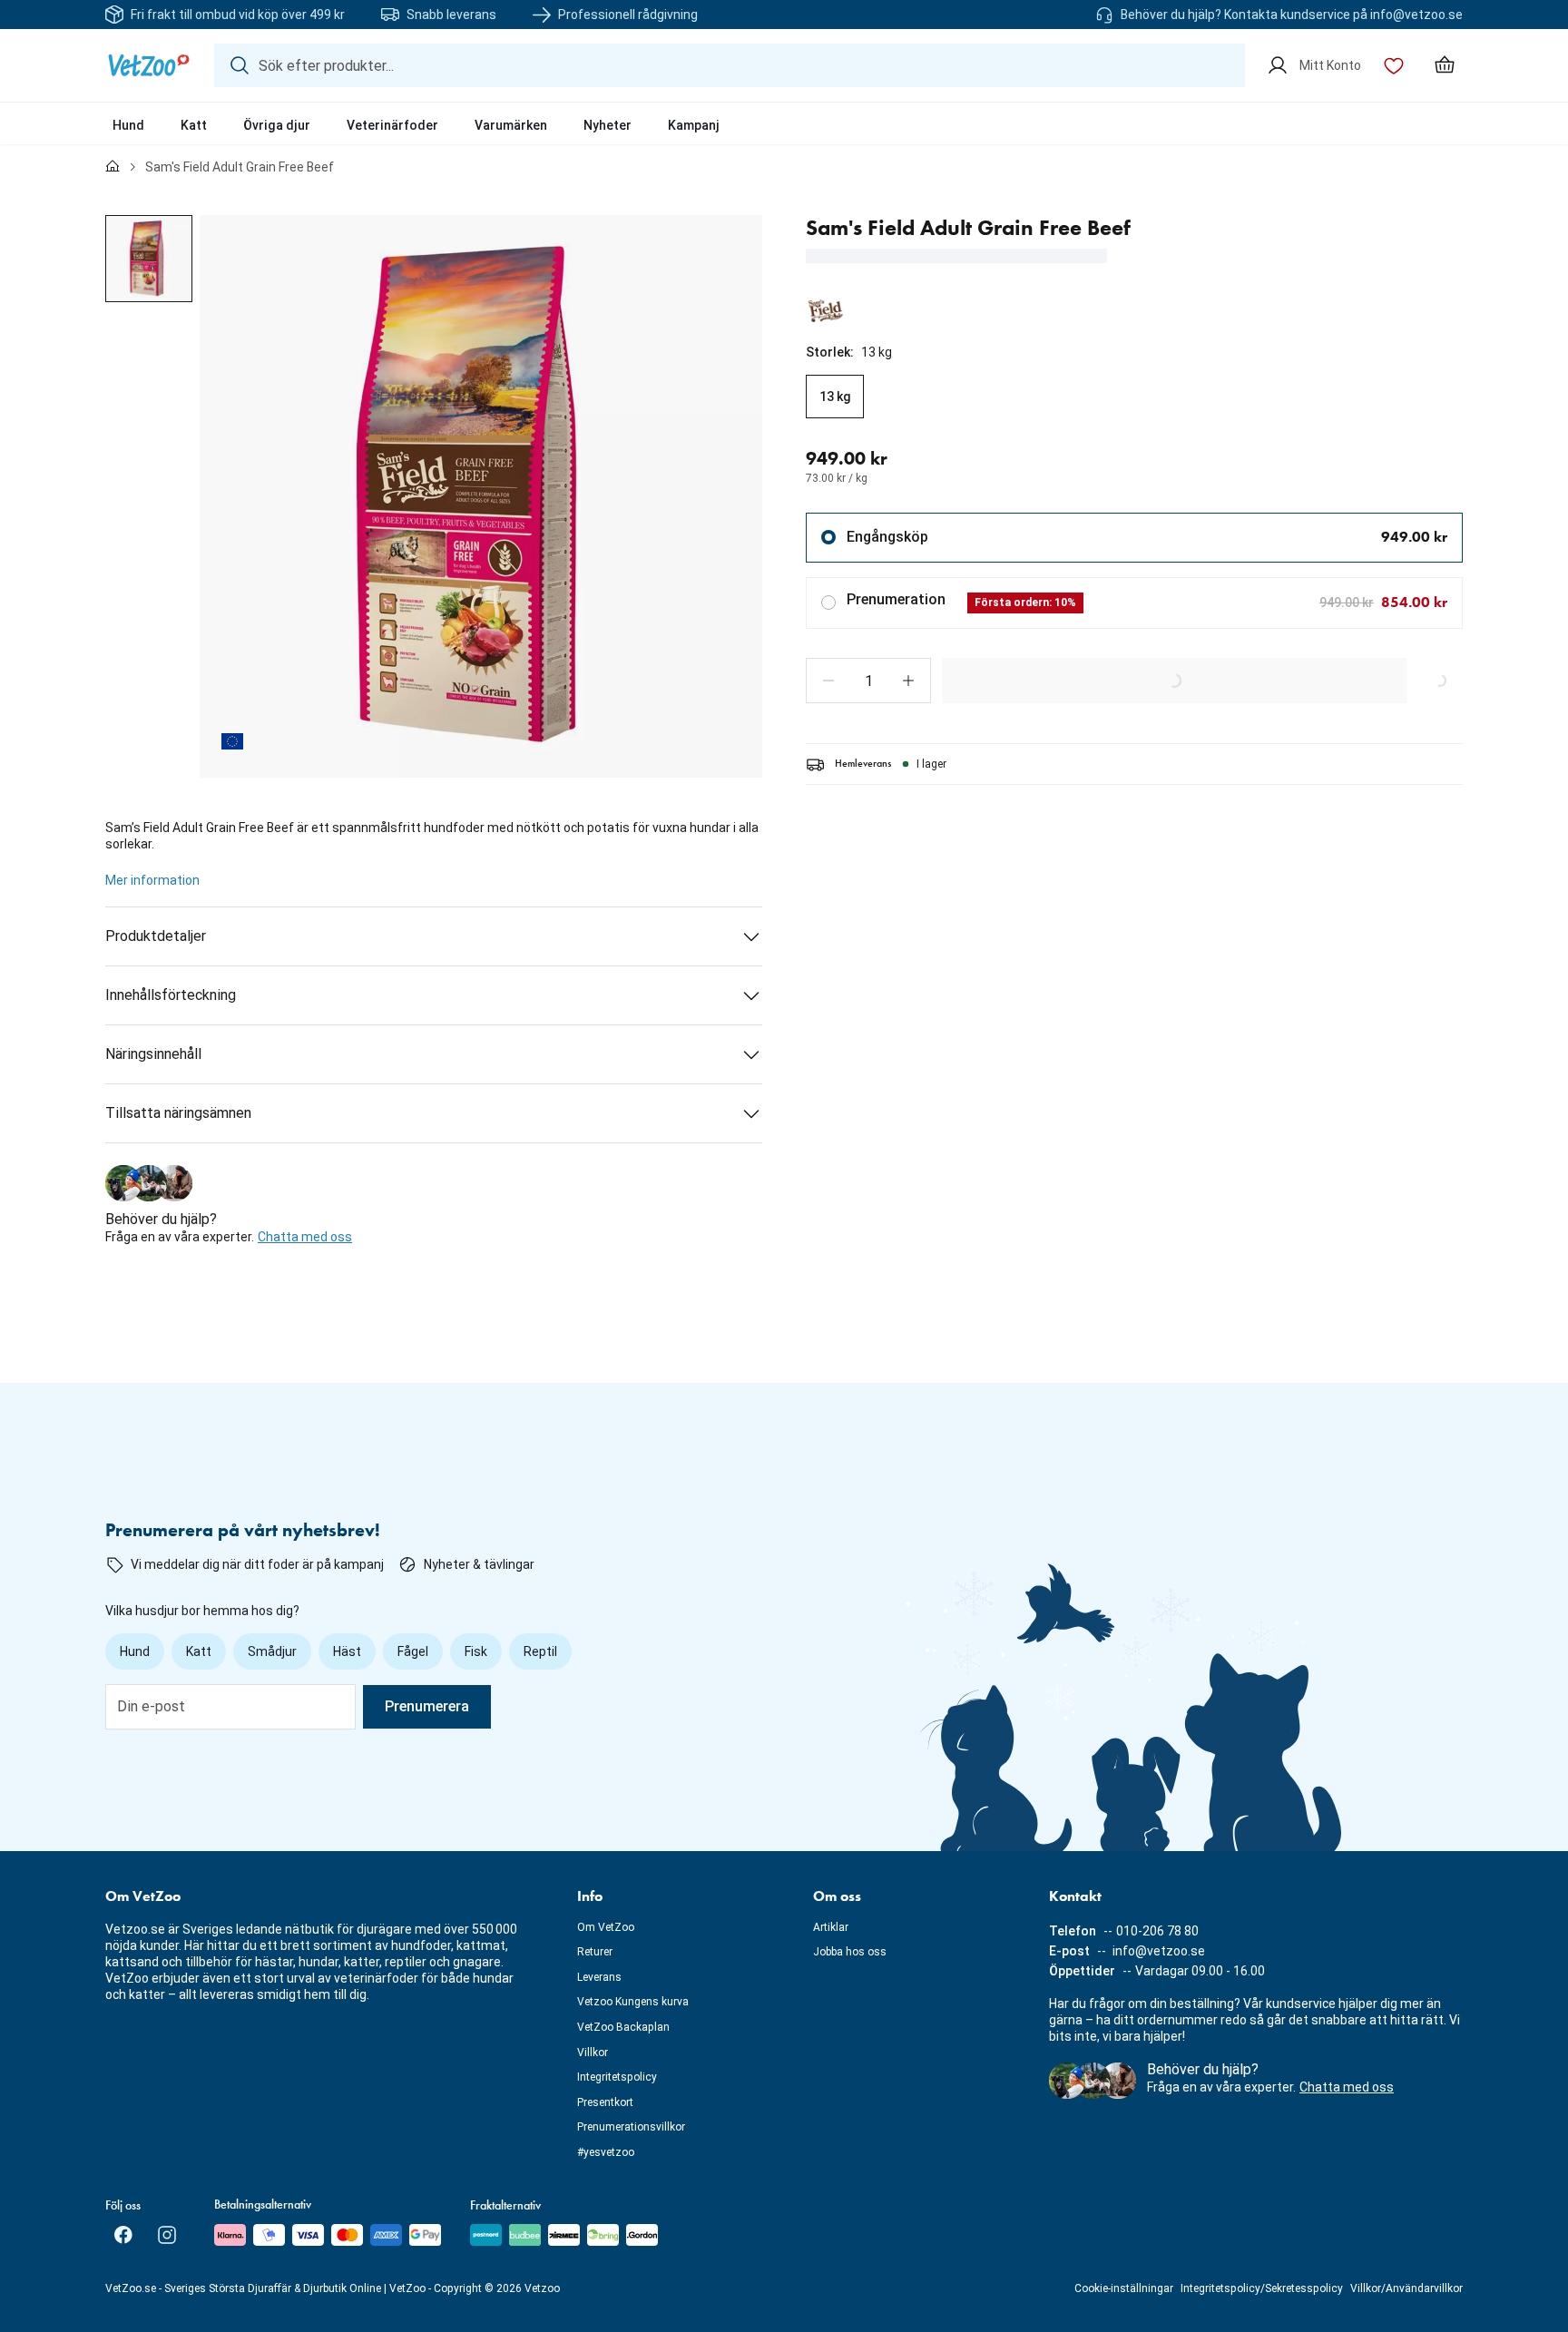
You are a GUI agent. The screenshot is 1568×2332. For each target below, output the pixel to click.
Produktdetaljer (156, 936)
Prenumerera (427, 1706)
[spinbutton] (868, 681)
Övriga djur (277, 125)
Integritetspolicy (617, 2077)
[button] (828, 681)
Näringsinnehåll (153, 1054)
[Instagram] (167, 2235)
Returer (595, 1952)
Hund (128, 125)
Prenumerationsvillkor (631, 2127)
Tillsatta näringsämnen (178, 1113)
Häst (347, 1651)
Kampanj (694, 125)
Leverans (599, 1977)
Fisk (476, 1651)
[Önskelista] (1394, 65)
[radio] (835, 397)
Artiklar (831, 1927)
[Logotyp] (149, 65)
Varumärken (511, 125)
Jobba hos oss (850, 1952)
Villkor (593, 2053)
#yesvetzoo (606, 2152)
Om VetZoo (606, 1927)
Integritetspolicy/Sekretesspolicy (1262, 2288)
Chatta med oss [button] (305, 1237)
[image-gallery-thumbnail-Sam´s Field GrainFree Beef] (149, 259)
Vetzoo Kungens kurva (633, 2002)
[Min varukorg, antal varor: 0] (1445, 65)
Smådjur (272, 1651)
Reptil (540, 1651)
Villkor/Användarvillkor (1406, 2288)
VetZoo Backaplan (623, 2027)
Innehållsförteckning (171, 995)
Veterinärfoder (392, 125)
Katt (194, 125)
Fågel (413, 1651)
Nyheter (608, 125)
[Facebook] (123, 2235)
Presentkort (605, 2102)
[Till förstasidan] (113, 167)
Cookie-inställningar (1124, 2288)
